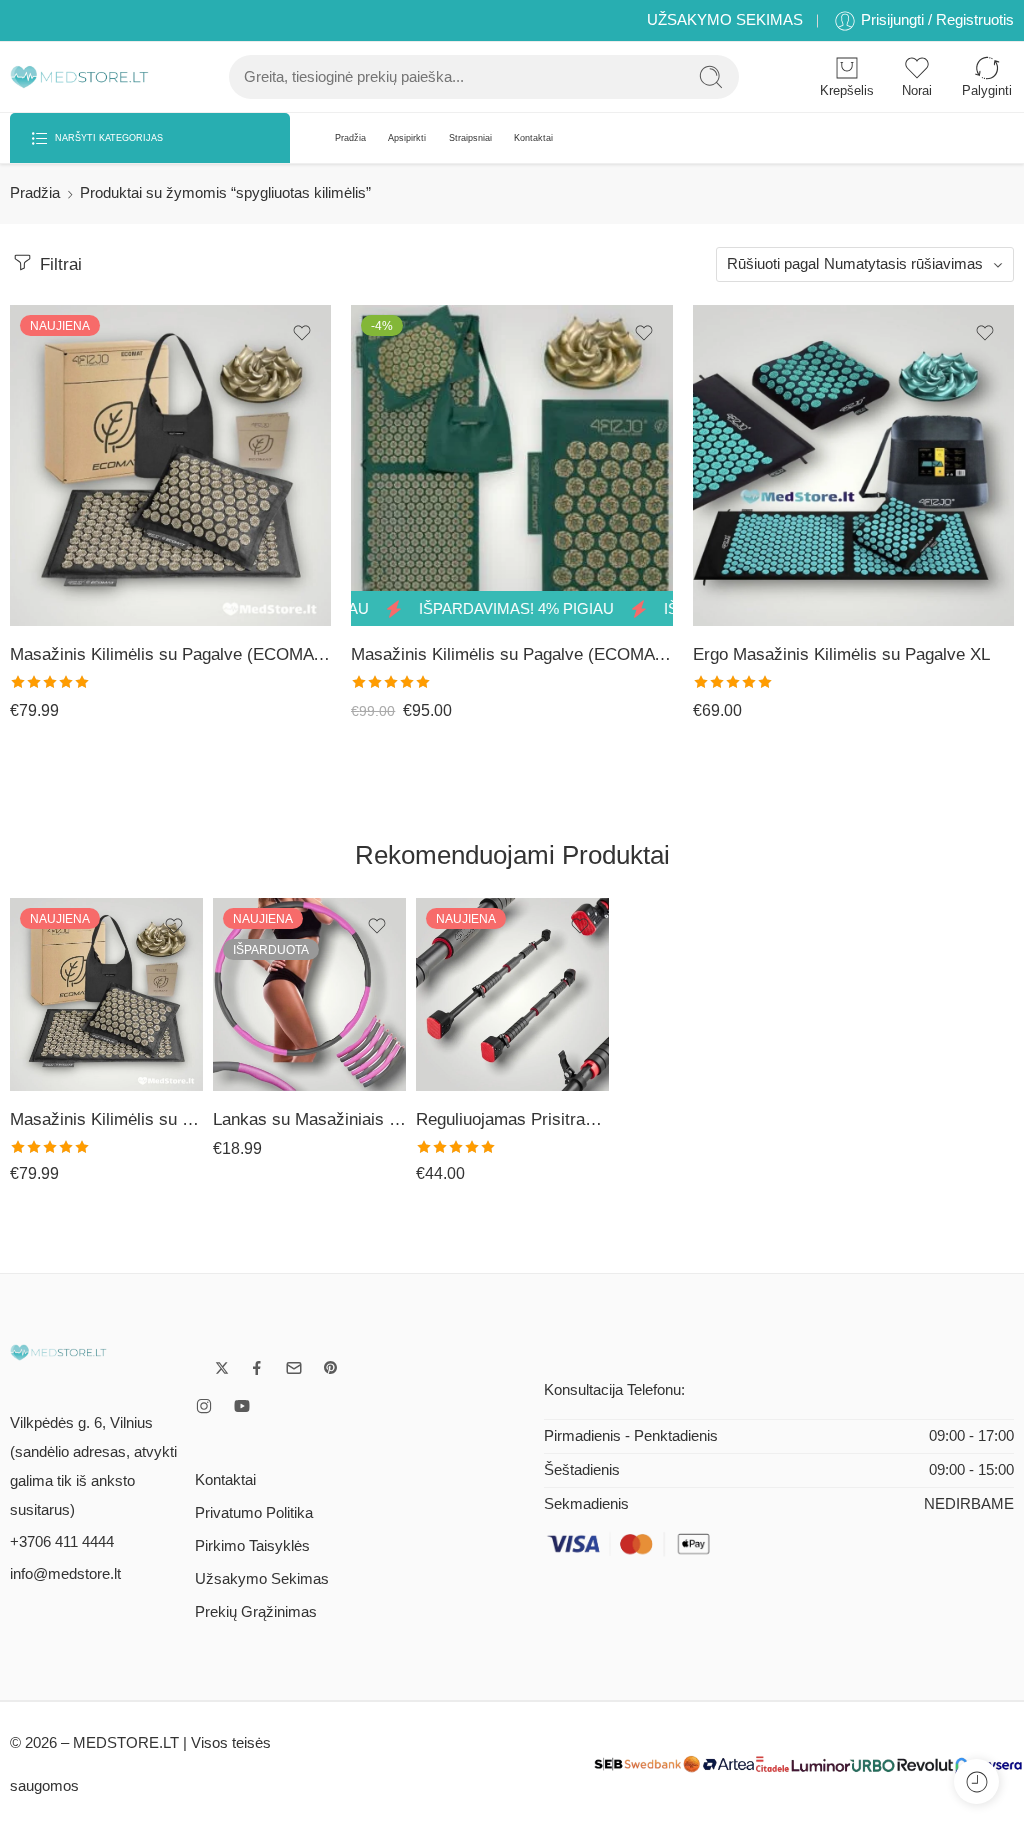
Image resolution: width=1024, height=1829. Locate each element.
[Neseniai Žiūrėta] (976, 1781)
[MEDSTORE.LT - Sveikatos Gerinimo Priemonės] (79, 77)
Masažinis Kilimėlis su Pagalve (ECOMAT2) (170, 654)
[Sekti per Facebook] (257, 1368)
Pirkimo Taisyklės (252, 1546)
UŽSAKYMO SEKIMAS (725, 20)
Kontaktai (533, 138)
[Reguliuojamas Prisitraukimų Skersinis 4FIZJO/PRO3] (512, 994)
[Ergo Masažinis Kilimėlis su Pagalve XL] (853, 465)
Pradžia (350, 138)
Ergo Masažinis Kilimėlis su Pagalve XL (841, 654)
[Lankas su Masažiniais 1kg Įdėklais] (309, 994)
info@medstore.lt (65, 1574)
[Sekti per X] (222, 1368)
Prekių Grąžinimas (256, 1612)
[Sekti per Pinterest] (331, 1368)
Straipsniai (470, 138)
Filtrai (58, 264)
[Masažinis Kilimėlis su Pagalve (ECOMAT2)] (170, 465)
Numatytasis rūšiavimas (903, 264)
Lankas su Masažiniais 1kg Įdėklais (309, 1119)
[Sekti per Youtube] (242, 1406)
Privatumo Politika (254, 1513)
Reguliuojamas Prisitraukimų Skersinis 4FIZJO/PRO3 (512, 1119)
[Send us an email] (294, 1368)
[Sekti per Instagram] (204, 1406)
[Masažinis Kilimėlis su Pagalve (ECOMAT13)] (511, 465)
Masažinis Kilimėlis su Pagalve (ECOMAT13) (511, 654)
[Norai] (302, 333)
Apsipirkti (407, 138)
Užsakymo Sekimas (262, 1579)
